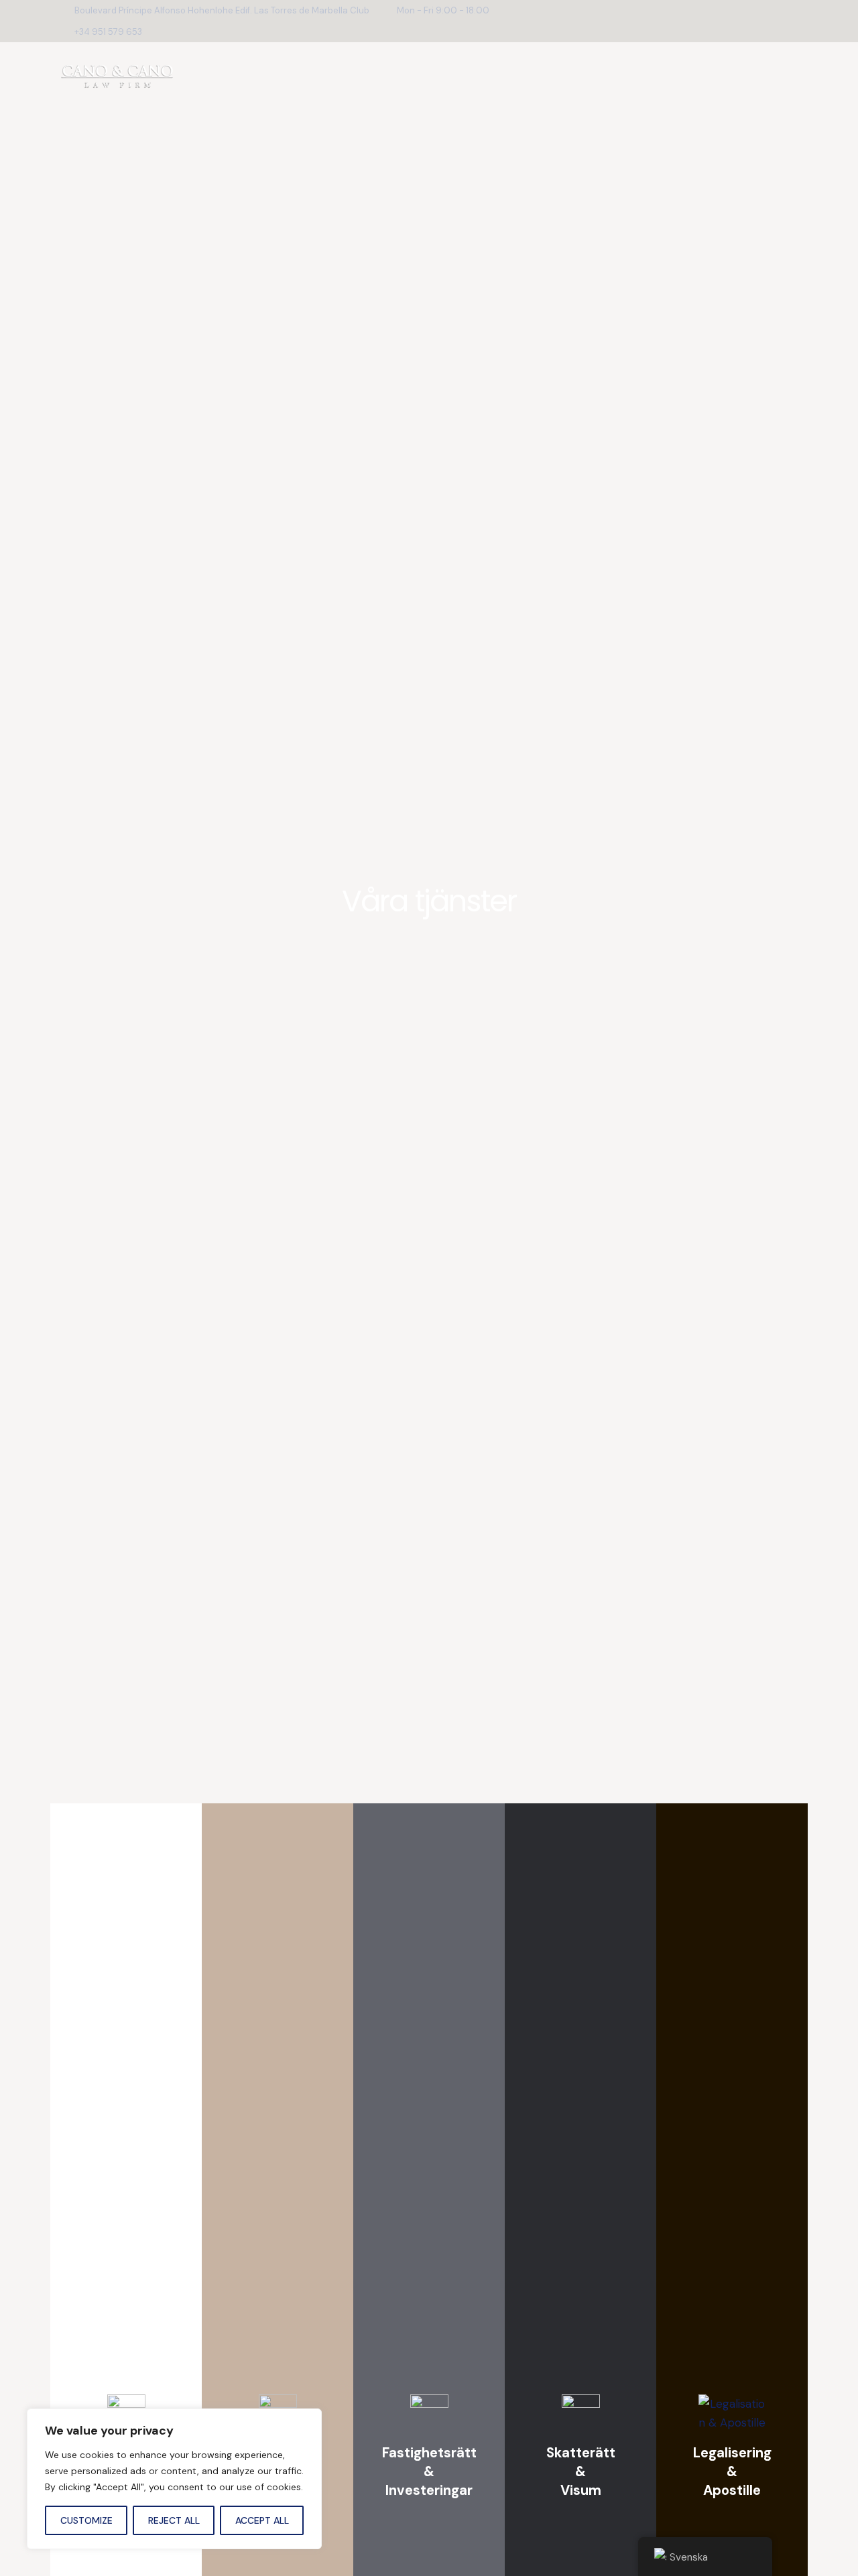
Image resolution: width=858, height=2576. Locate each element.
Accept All (262, 2520)
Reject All (174, 2520)
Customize (86, 2520)
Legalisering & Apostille (732, 2471)
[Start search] (787, 78)
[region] (174, 2479)
